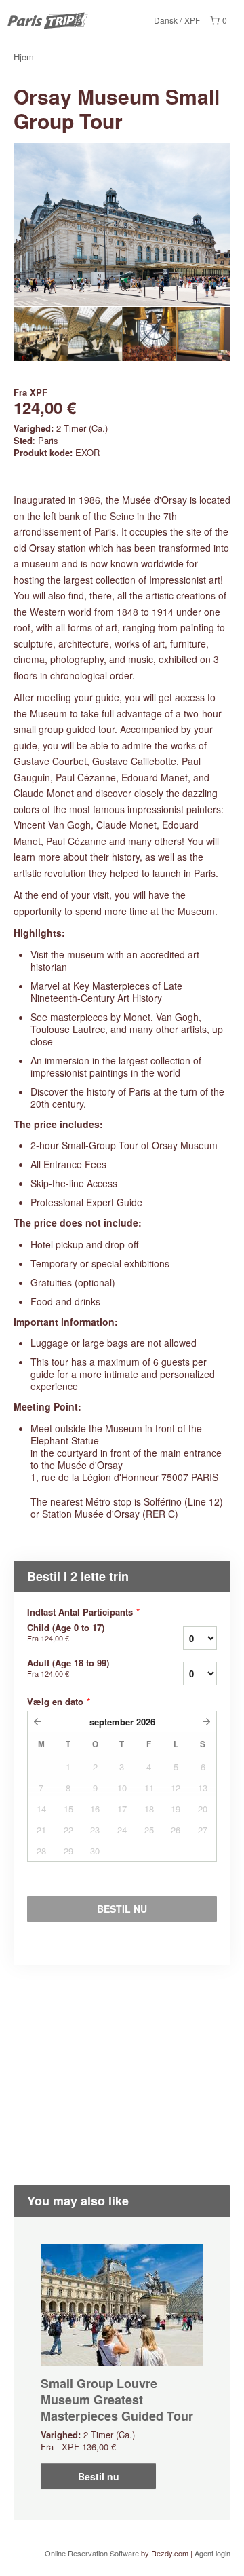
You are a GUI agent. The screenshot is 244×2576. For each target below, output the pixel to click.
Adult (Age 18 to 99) (68, 1668)
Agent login (212, 2553)
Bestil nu (99, 2476)
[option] (41, 334)
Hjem (24, 57)
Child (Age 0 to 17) (66, 1632)
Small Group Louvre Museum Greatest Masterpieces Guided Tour (117, 2400)
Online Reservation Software (92, 2553)
